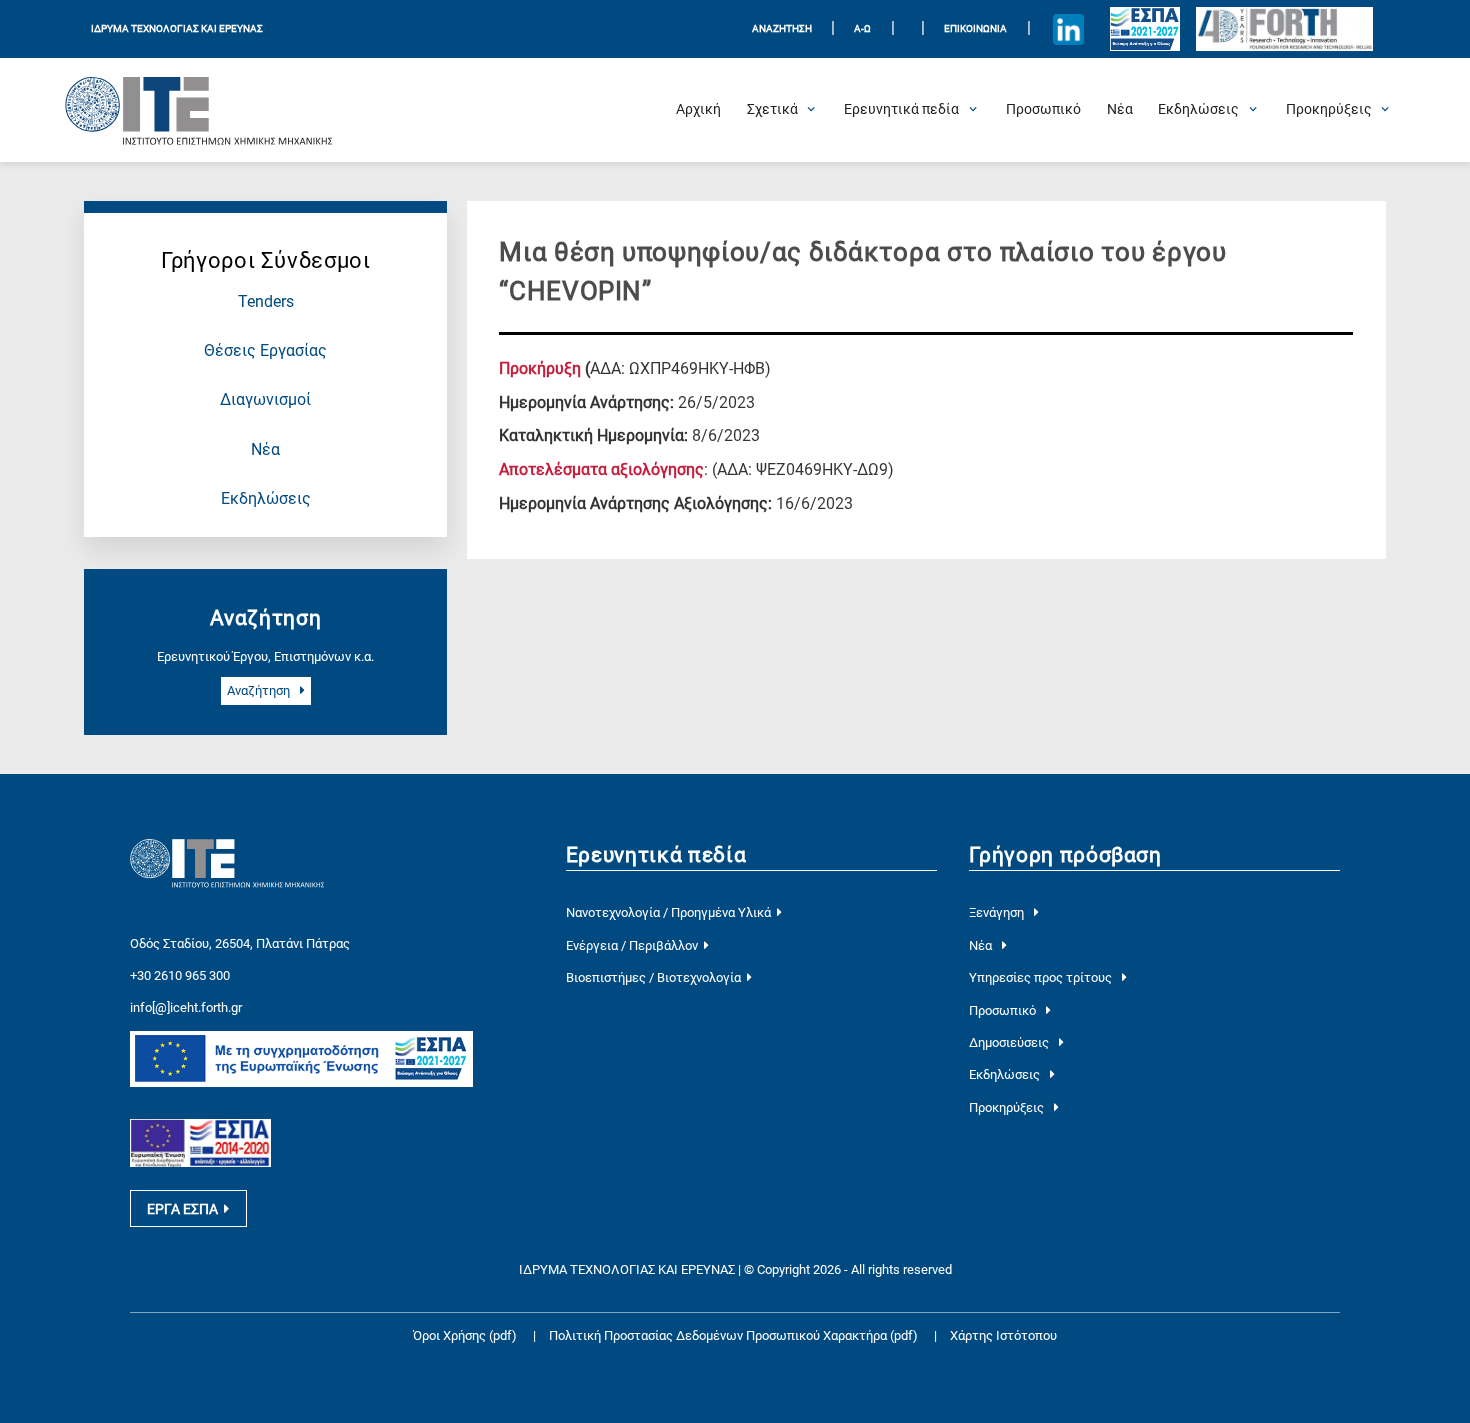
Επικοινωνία (975, 28)
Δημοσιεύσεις (1010, 1042)
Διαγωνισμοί (265, 400)
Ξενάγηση (998, 912)
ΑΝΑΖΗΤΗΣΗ (782, 28)
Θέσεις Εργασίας (265, 351)
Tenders (266, 302)
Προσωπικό (1004, 1010)
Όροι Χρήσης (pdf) (465, 1335)
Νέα (265, 450)
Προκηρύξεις (1008, 1107)
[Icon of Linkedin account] (1068, 29)
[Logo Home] (199, 110)
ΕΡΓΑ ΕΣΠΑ (182, 1209)
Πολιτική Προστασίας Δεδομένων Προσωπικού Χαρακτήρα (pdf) (735, 1335)
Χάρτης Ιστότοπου (1003, 1335)
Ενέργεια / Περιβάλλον (632, 945)
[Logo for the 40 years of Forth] (1284, 29)
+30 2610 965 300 (180, 975)
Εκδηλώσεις (266, 499)
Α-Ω (862, 28)
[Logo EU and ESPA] (1145, 29)
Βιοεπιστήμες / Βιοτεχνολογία (653, 977)
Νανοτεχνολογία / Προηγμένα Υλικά (668, 912)
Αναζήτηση (260, 690)
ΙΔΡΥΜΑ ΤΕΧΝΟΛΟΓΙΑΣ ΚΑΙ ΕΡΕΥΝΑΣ (177, 28)
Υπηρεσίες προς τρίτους (1042, 977)
